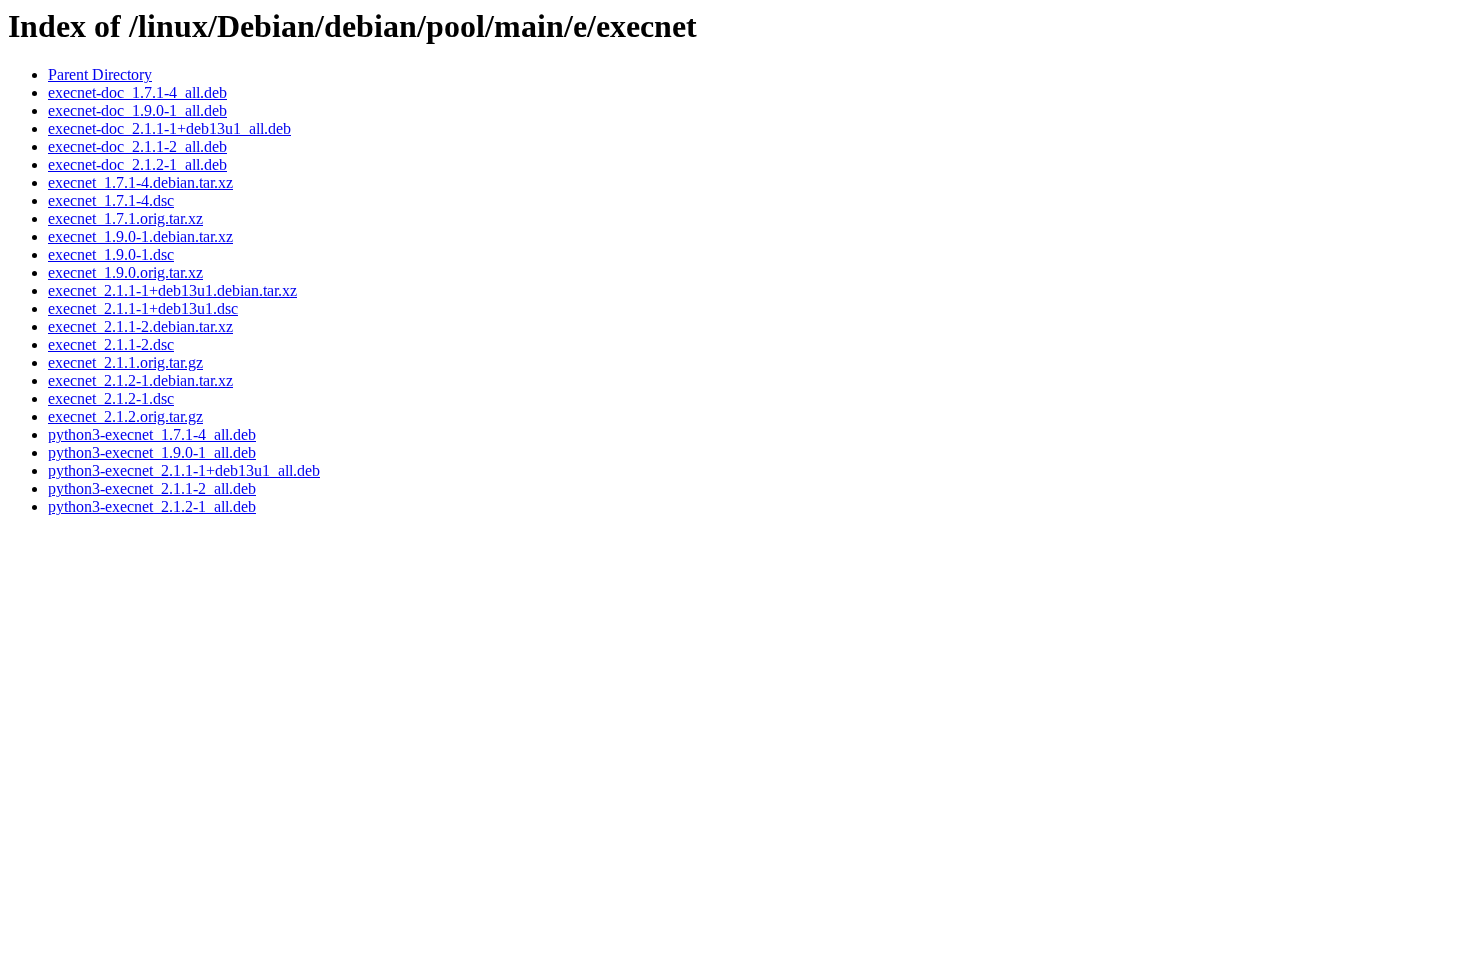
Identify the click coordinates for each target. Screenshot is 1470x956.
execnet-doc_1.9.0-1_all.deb (137, 110)
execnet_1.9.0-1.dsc (111, 254)
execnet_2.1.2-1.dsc (111, 398)
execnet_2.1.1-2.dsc (111, 344)
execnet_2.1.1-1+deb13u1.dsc (143, 308)
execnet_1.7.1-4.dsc (111, 200)
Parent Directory (100, 74)
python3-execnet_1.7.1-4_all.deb (152, 434)
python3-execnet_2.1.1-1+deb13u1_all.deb (184, 470)
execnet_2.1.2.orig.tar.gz (125, 416)
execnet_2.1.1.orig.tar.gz (125, 362)
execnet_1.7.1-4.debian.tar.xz (140, 182)
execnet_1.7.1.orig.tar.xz (125, 218)
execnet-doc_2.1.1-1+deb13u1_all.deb (169, 128)
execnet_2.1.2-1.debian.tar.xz (140, 380)
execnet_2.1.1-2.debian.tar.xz (140, 326)
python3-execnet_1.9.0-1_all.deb (152, 452)
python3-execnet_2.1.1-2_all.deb (152, 488)
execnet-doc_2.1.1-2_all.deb (137, 146)
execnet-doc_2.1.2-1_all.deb (137, 164)
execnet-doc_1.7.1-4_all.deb (137, 92)
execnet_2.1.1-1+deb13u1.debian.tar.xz (172, 290)
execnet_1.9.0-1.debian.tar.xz (140, 236)
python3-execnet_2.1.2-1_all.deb (152, 506)
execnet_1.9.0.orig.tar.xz (125, 272)
